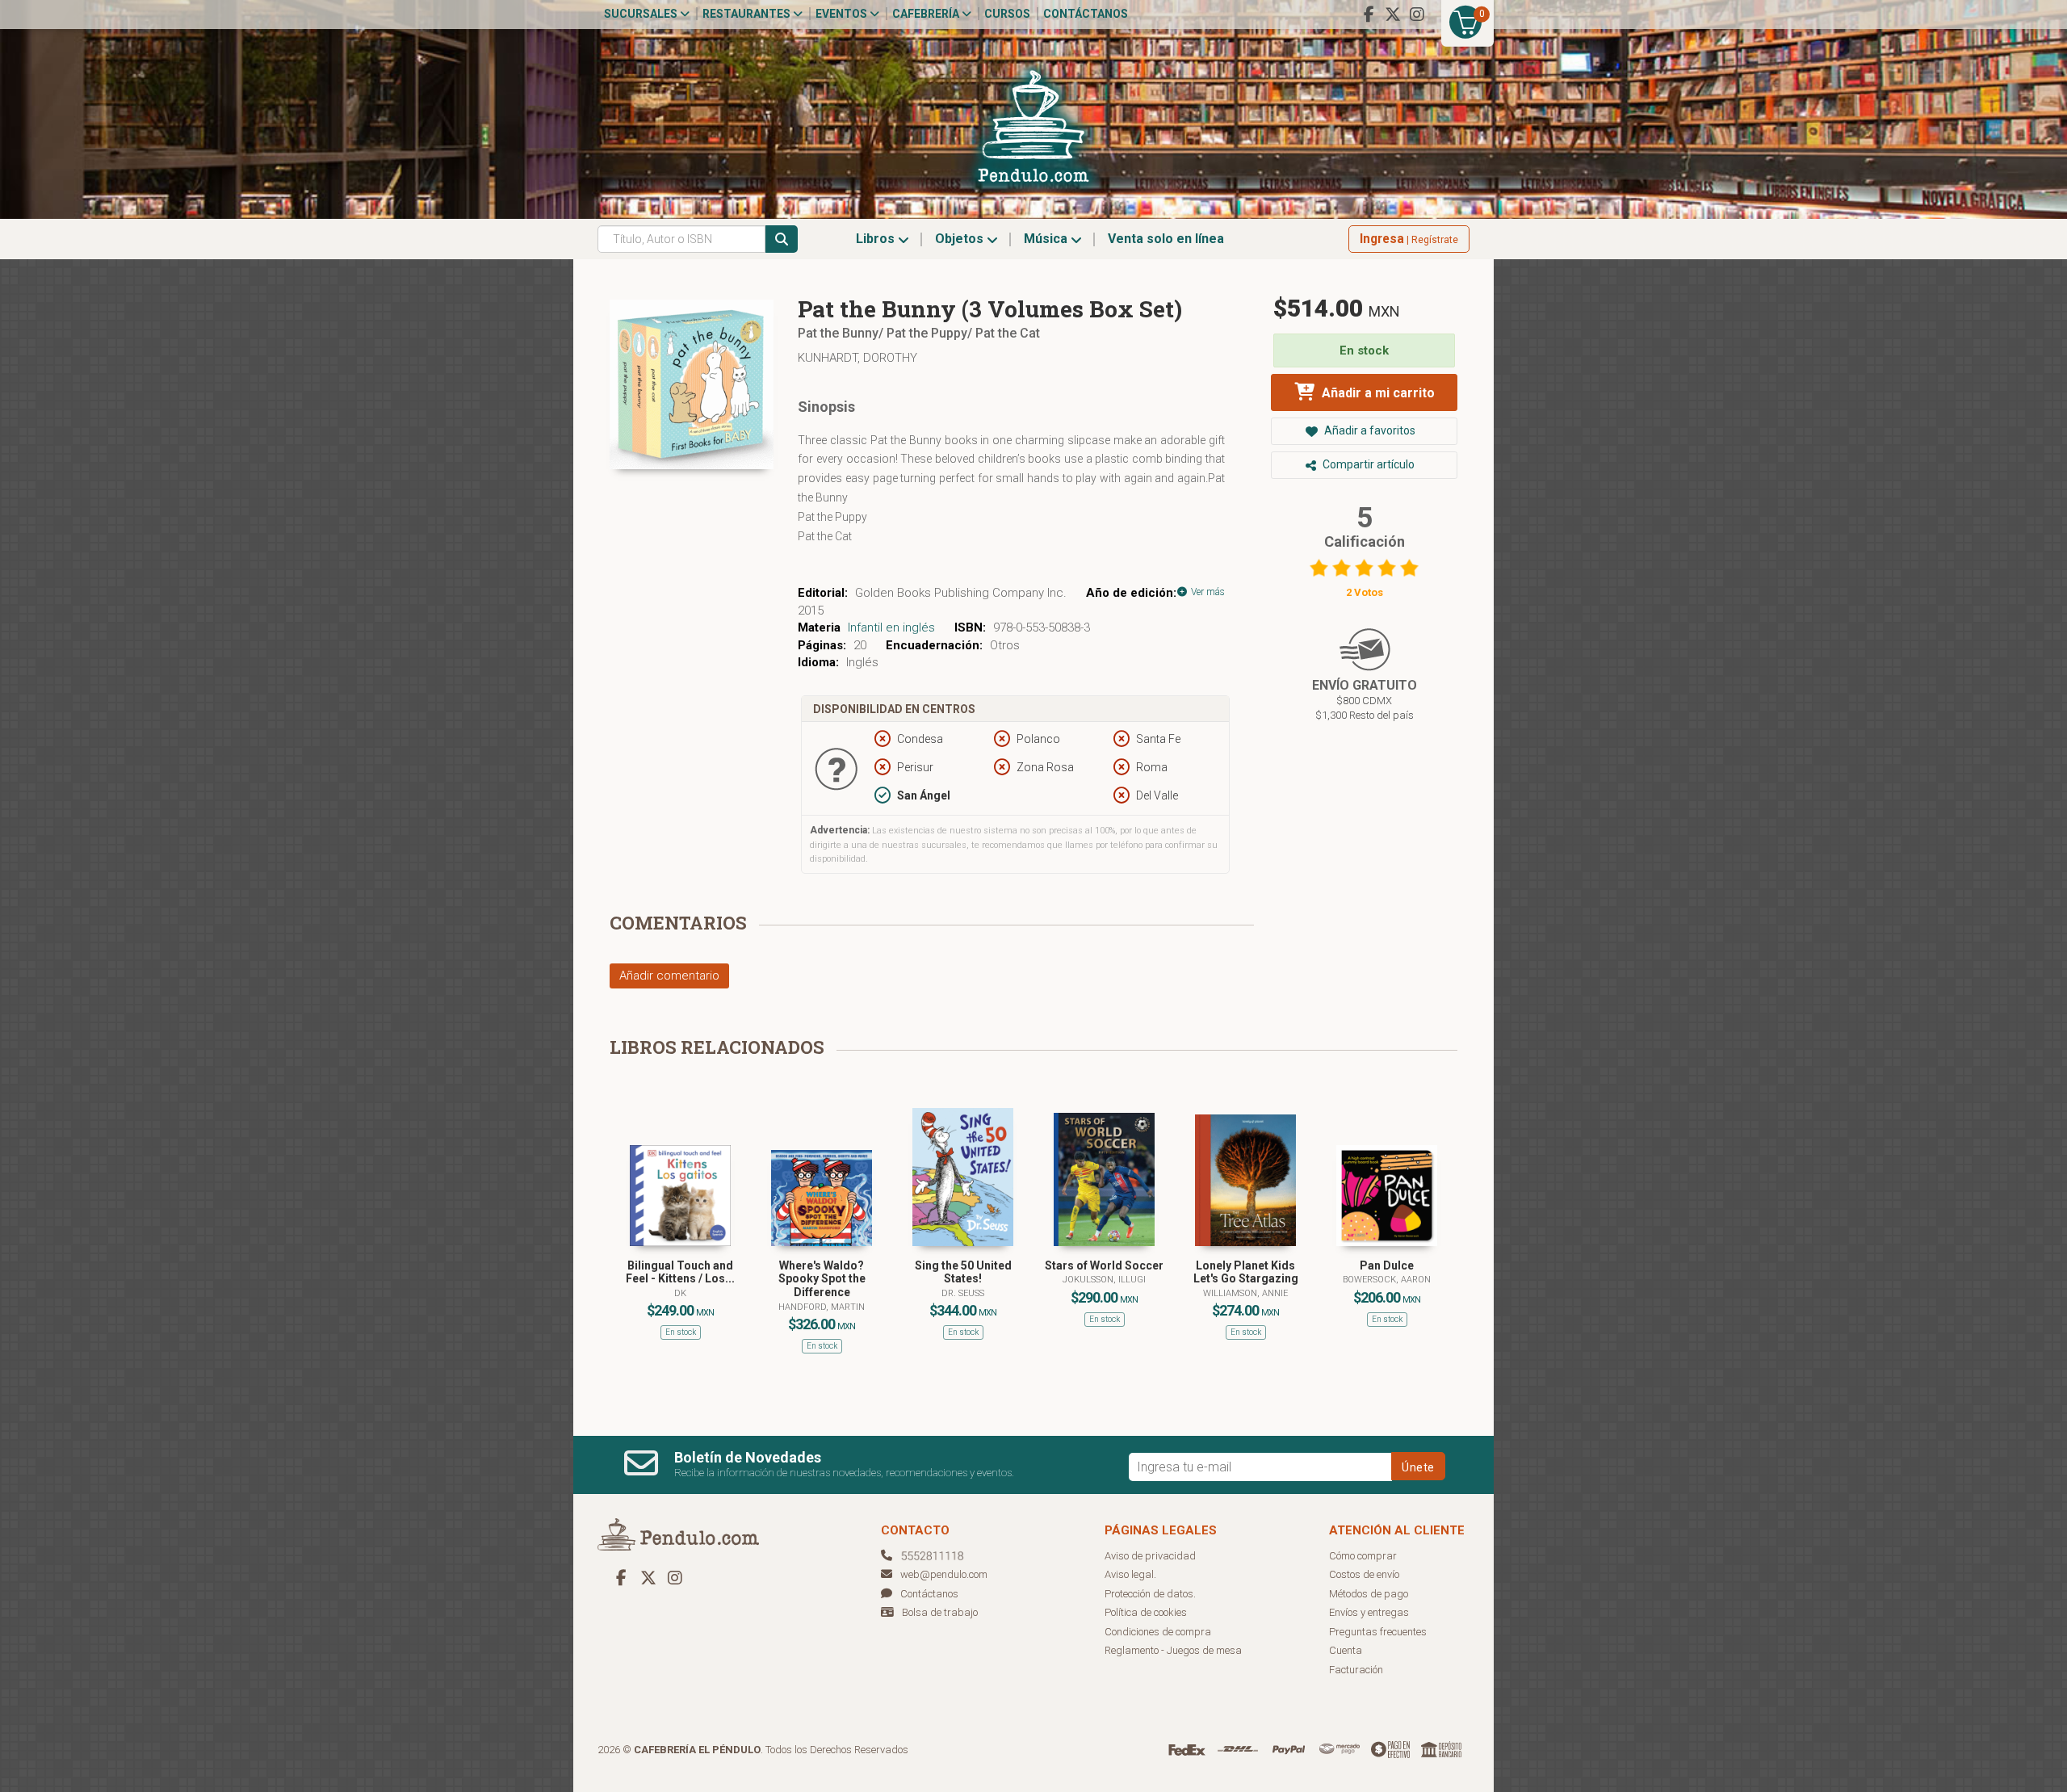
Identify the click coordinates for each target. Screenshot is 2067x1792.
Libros (877, 239)
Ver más (1207, 592)
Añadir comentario (669, 976)
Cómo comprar (1363, 1556)
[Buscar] (782, 239)
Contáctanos (1086, 14)
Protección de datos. (1150, 1594)
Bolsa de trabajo (940, 1612)
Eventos (843, 14)
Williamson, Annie (1245, 1293)
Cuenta (1346, 1650)
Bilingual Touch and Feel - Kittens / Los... (680, 1272)
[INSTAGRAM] (1417, 15)
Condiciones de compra (1158, 1632)
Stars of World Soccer (1104, 1265)
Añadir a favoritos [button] (1369, 430)
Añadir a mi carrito (1377, 393)
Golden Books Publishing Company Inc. (961, 593)
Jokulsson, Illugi (1104, 1280)
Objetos (961, 239)
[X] (1393, 15)
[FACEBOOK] (1369, 15)
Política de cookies (1146, 1612)
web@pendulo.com (944, 1574)
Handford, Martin (822, 1307)
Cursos (1007, 14)
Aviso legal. (1130, 1574)
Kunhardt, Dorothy (857, 358)
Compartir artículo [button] (1367, 464)
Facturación (1356, 1670)
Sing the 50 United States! (963, 1272)
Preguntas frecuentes (1378, 1632)
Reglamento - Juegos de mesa (1173, 1650)
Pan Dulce (1387, 1265)
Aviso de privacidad (1150, 1556)
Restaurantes (748, 14)
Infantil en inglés (891, 627)
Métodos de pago (1369, 1594)
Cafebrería (927, 14)
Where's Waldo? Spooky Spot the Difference (822, 1279)
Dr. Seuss (963, 1293)
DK (680, 1293)
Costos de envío (1364, 1574)
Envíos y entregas (1369, 1612)
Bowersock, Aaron (1387, 1280)
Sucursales (642, 14)
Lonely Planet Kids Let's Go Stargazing (1246, 1272)
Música (1047, 239)
